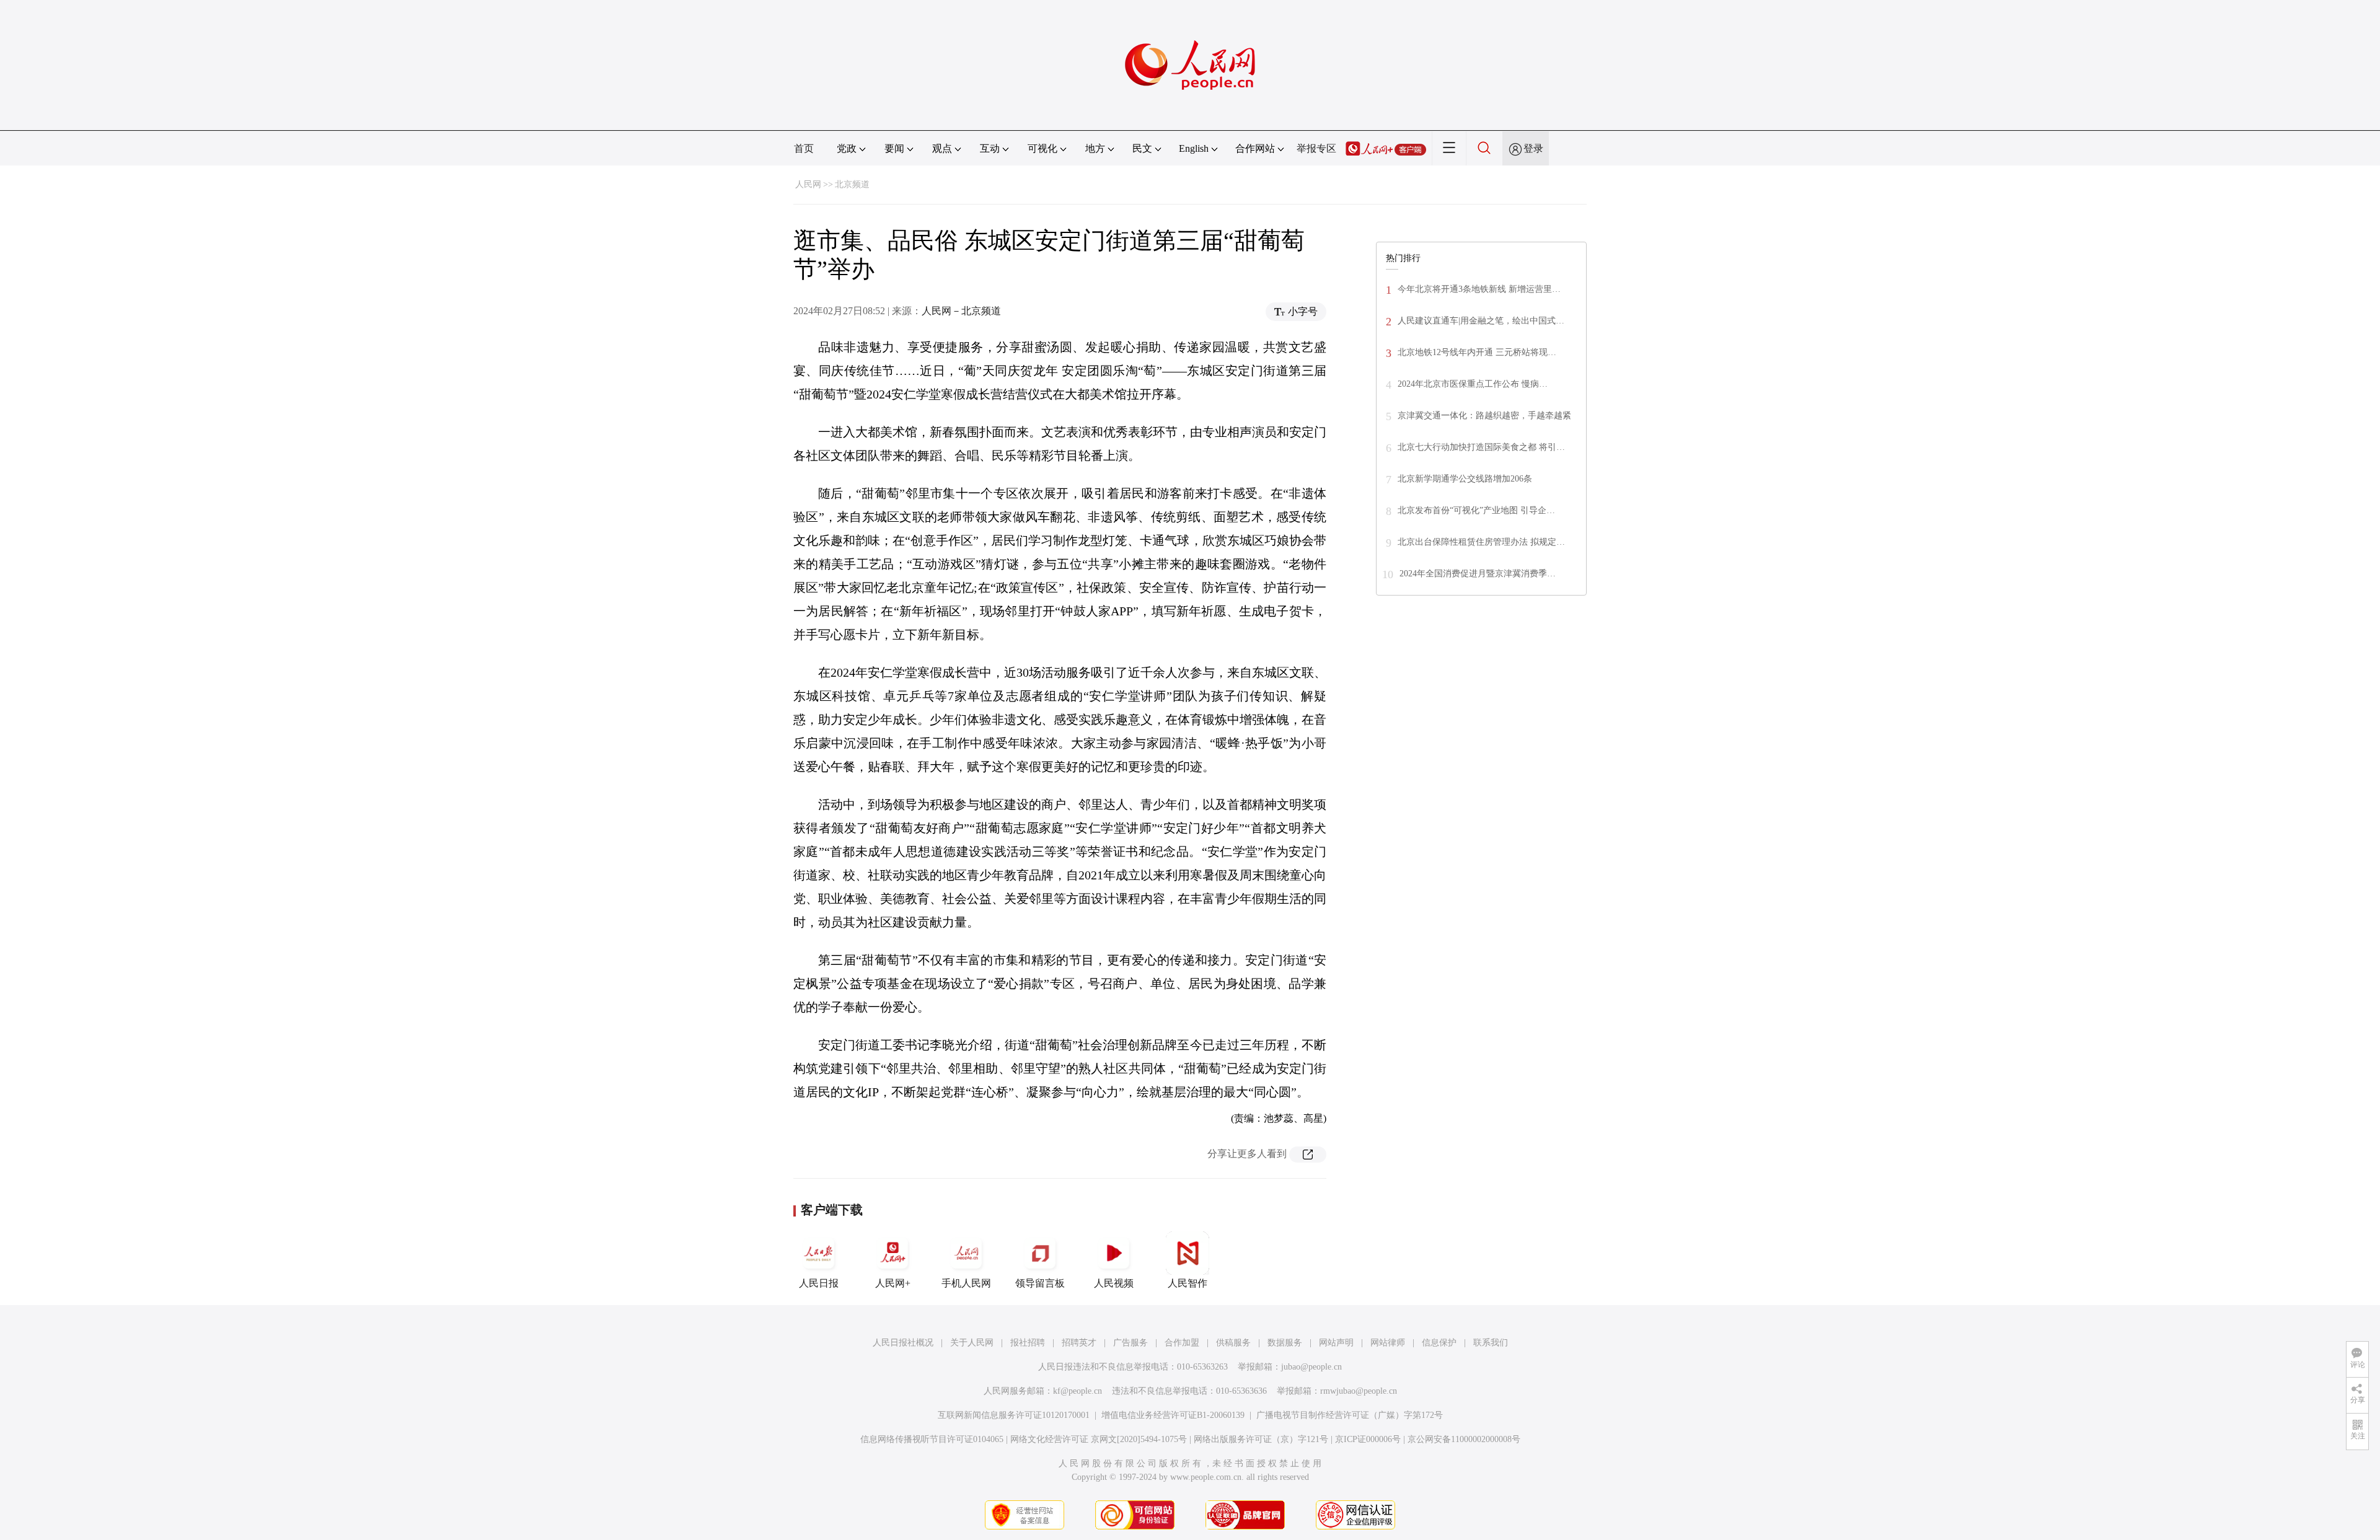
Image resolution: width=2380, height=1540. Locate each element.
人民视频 (1114, 1283)
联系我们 (1491, 1343)
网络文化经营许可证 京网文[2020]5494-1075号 (1099, 1439)
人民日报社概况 (903, 1343)
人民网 (808, 184)
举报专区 (1316, 148)
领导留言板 (1040, 1283)
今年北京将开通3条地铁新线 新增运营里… (1479, 289)
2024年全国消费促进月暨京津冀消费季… (1478, 574)
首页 (804, 148)
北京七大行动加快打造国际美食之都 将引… (1481, 447)
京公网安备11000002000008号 (1464, 1439)
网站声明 (1336, 1343)
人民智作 (1188, 1283)
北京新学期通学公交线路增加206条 (1465, 479)
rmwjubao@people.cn (1359, 1391)
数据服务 (1285, 1343)
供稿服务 (1233, 1343)
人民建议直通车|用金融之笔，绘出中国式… (1481, 321)
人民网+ (893, 1283)
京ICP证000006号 (1368, 1439)
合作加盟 (1182, 1343)
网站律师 (1388, 1343)
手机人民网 (966, 1283)
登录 (1533, 148)
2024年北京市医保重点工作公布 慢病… (1473, 384)
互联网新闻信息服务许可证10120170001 (1014, 1415)
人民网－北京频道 (961, 311)
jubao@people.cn (1311, 1367)
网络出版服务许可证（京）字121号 (1261, 1439)
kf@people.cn (1078, 1391)
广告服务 (1130, 1343)
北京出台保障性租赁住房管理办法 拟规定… (1481, 542)
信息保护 (1439, 1343)
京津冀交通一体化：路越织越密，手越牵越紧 (1484, 416)
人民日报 (819, 1283)
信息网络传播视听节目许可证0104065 (932, 1439)
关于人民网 (972, 1343)
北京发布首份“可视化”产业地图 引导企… (1476, 510)
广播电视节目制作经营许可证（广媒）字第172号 (1350, 1415)
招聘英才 (1079, 1343)
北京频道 (852, 184)
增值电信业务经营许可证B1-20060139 (1173, 1415)
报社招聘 (1028, 1343)
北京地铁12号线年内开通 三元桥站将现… (1477, 352)
